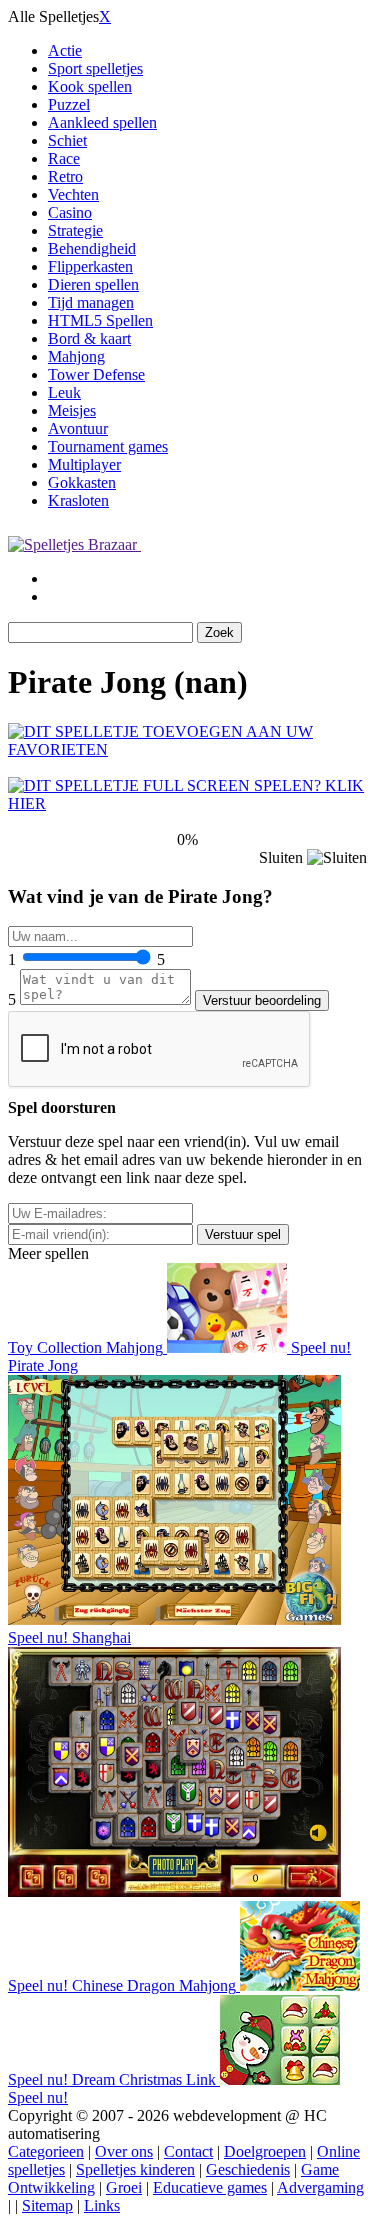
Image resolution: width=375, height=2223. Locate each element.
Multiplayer (84, 464)
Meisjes (72, 410)
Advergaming (320, 2187)
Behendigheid (92, 248)
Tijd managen (91, 302)
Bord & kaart (89, 338)
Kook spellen (90, 86)
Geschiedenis (248, 2169)
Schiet (67, 140)
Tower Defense (96, 374)
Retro (65, 176)
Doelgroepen (265, 2151)
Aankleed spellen (102, 122)
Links (102, 2205)
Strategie (75, 230)
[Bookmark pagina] (187, 749)
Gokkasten (82, 482)
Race (64, 158)
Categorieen (46, 2151)
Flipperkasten (90, 266)
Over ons (124, 2151)
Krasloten (78, 500)
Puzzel (69, 104)
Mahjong (76, 356)
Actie (65, 50)
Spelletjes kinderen (135, 2169)
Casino (70, 212)
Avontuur (78, 428)
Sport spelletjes (95, 68)
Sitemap (47, 2205)
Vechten (73, 194)
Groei (124, 2187)
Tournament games (108, 446)
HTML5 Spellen (100, 320)
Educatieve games (210, 2187)
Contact (188, 2151)
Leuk (64, 392)
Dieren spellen (93, 284)
